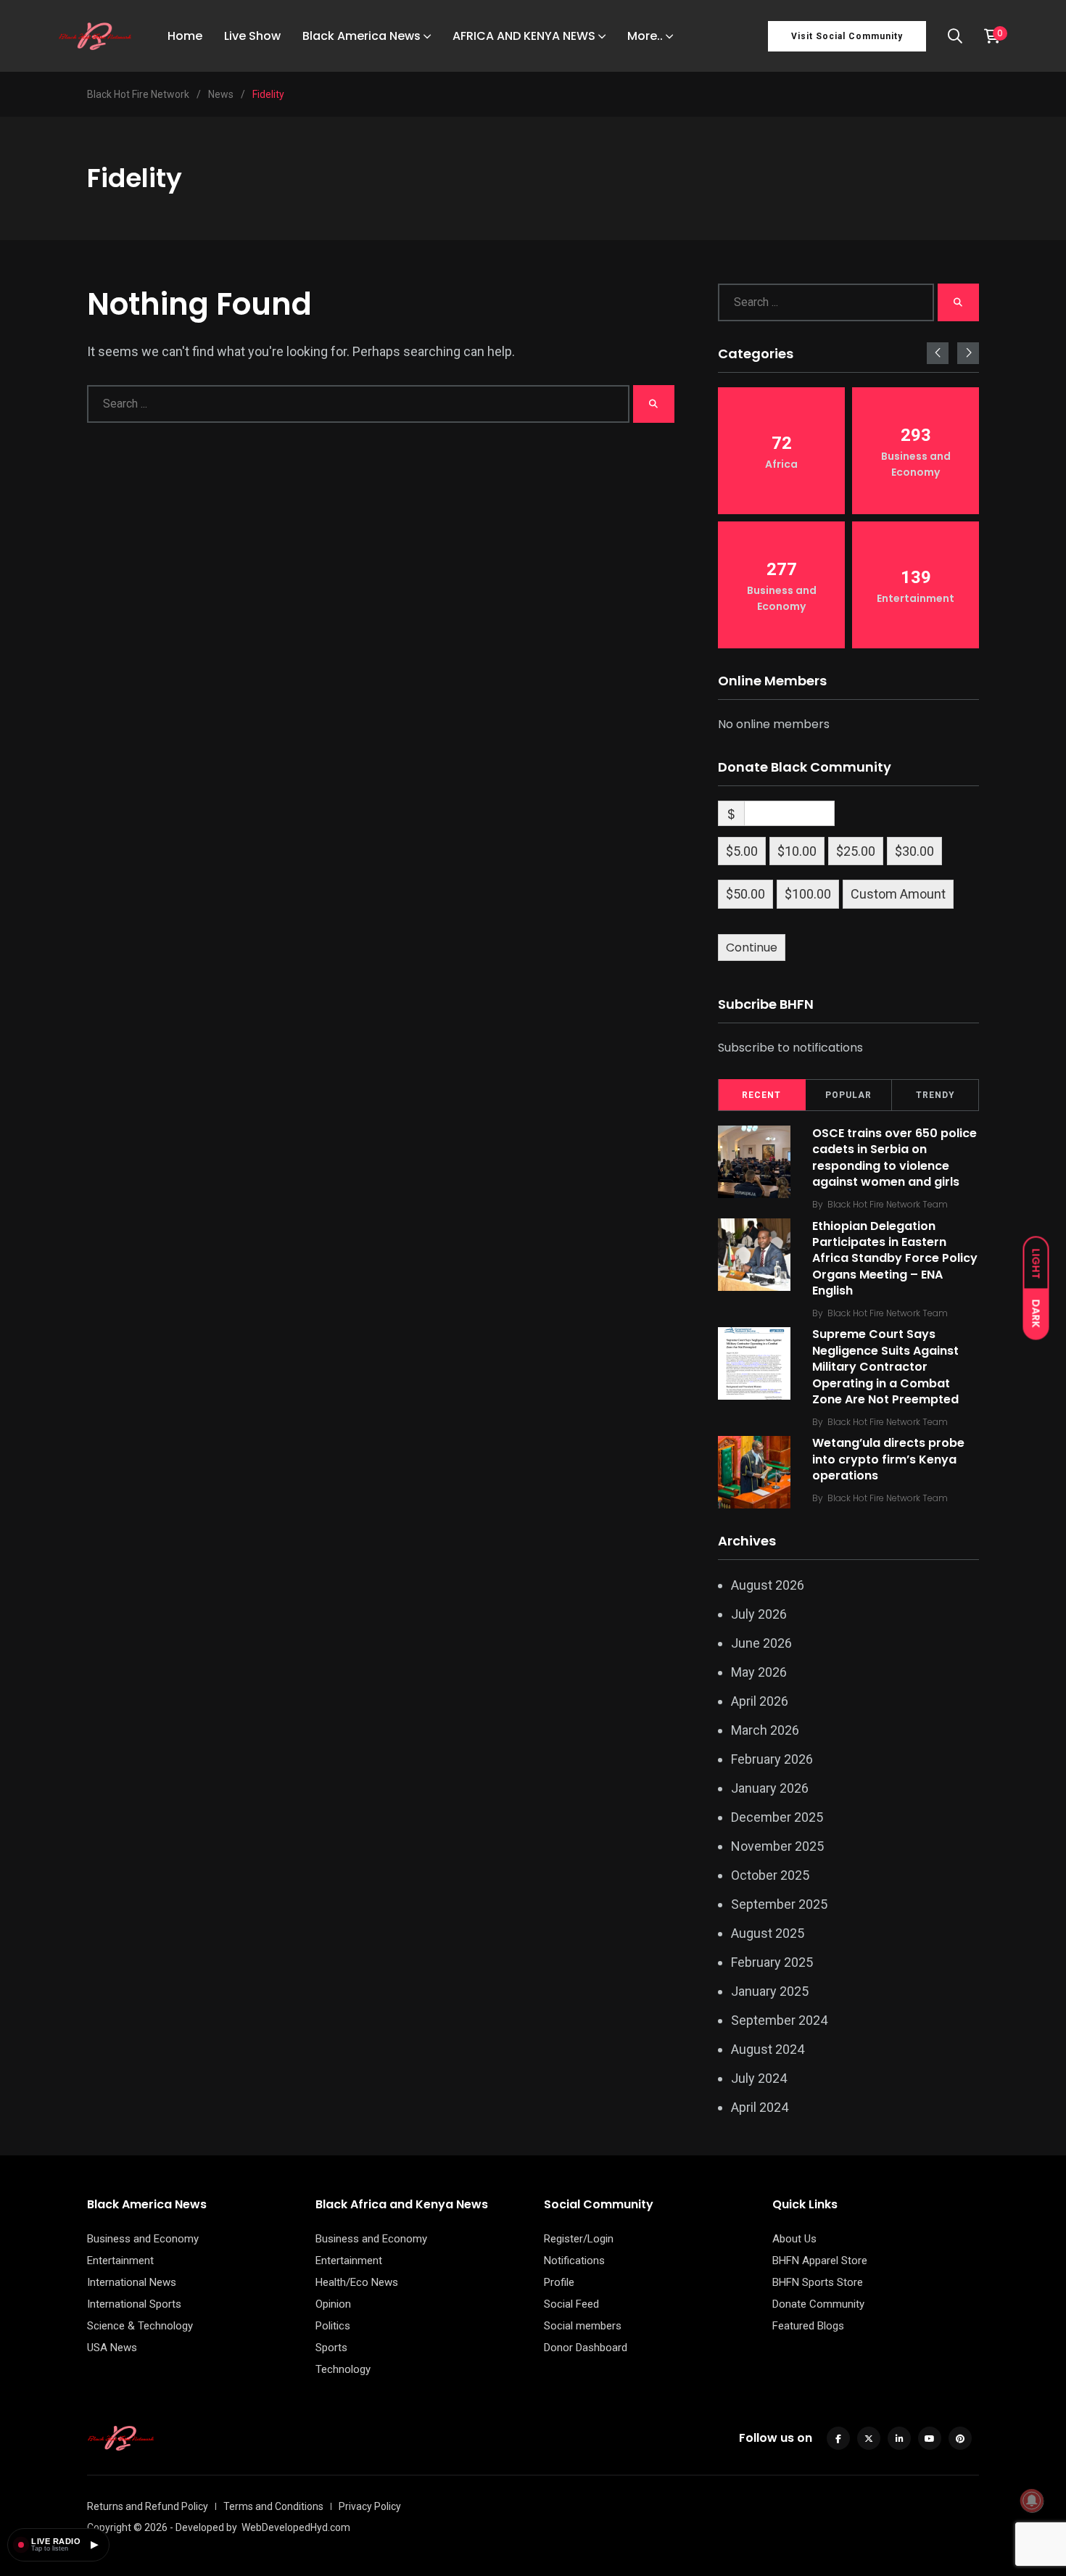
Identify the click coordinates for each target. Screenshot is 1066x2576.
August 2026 (768, 1585)
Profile (559, 2282)
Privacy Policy (370, 2506)
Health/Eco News (357, 2282)
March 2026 (765, 1730)
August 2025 (768, 1933)
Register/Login (579, 2239)
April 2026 (760, 1701)
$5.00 (742, 851)
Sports (331, 2348)
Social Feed (571, 2304)
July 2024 (759, 2078)
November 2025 (777, 1846)
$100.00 (808, 894)
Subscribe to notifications (790, 1048)
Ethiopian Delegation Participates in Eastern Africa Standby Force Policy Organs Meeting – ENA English (895, 1259)
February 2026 (772, 1759)
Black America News (361, 36)
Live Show (252, 36)
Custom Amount (898, 894)
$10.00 (797, 851)
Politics (333, 2326)
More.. (645, 36)
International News (132, 2282)
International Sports (134, 2304)
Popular (848, 1095)
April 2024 (760, 2107)
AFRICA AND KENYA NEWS (524, 36)
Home (185, 36)
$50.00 (745, 894)
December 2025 (777, 1817)
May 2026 (759, 1672)
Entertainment (120, 2261)
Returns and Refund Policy (148, 2506)
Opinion (333, 2304)
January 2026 (770, 1788)
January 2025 (770, 1991)
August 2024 (768, 2049)
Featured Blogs (808, 2326)
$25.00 (856, 851)
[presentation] (938, 353)
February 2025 (772, 1962)
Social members (583, 2326)
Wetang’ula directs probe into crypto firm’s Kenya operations (888, 1460)
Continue (752, 948)
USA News (112, 2348)
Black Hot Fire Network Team (888, 1204)
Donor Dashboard (586, 2348)
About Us (794, 2239)
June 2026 (761, 1643)
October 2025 (770, 1875)
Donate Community (818, 2304)
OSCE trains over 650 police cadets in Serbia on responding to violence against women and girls (894, 1157)
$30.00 (914, 851)
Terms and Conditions (273, 2506)
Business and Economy (143, 2239)
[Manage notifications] (1032, 2501)
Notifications (574, 2261)
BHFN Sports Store (818, 2282)
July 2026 (759, 1614)
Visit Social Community (847, 36)
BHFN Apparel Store (820, 2261)
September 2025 (779, 1904)
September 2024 (779, 2020)
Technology (343, 2369)
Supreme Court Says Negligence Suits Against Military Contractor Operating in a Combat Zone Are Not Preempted (885, 1367)
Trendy (935, 1095)
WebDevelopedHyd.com (296, 2527)
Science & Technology (140, 2326)
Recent (761, 1095)
